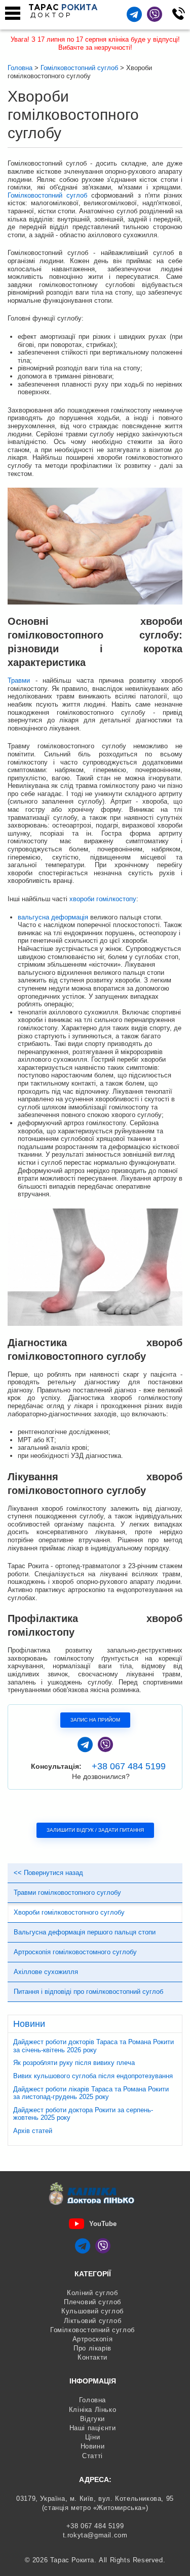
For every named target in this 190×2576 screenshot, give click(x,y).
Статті (92, 2456)
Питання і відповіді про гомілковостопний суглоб (88, 1992)
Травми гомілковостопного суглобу (67, 1893)
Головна (92, 2400)
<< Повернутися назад (48, 1873)
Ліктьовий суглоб (93, 2321)
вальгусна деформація (53, 917)
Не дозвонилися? (101, 1776)
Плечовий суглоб (92, 2302)
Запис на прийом (95, 1720)
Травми (19, 680)
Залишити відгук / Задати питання (95, 1830)
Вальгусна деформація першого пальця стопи (85, 1932)
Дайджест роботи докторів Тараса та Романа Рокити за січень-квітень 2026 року (93, 2046)
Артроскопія (93, 2339)
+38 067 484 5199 (129, 1766)
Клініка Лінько (92, 2410)
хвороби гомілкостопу (103, 899)
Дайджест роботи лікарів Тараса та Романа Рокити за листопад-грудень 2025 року (91, 2093)
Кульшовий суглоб (92, 2311)
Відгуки (92, 2419)
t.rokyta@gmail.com (95, 2535)
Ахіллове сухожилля (46, 1972)
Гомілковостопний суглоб (47, 195)
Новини (93, 2446)
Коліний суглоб (92, 2293)
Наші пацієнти (93, 2428)
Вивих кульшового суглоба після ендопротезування (93, 2076)
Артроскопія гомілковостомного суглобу (75, 1952)
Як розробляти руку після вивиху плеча (74, 2063)
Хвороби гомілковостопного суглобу (69, 1912)
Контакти (92, 2357)
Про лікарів (92, 2348)
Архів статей (33, 2131)
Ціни (92, 2437)
